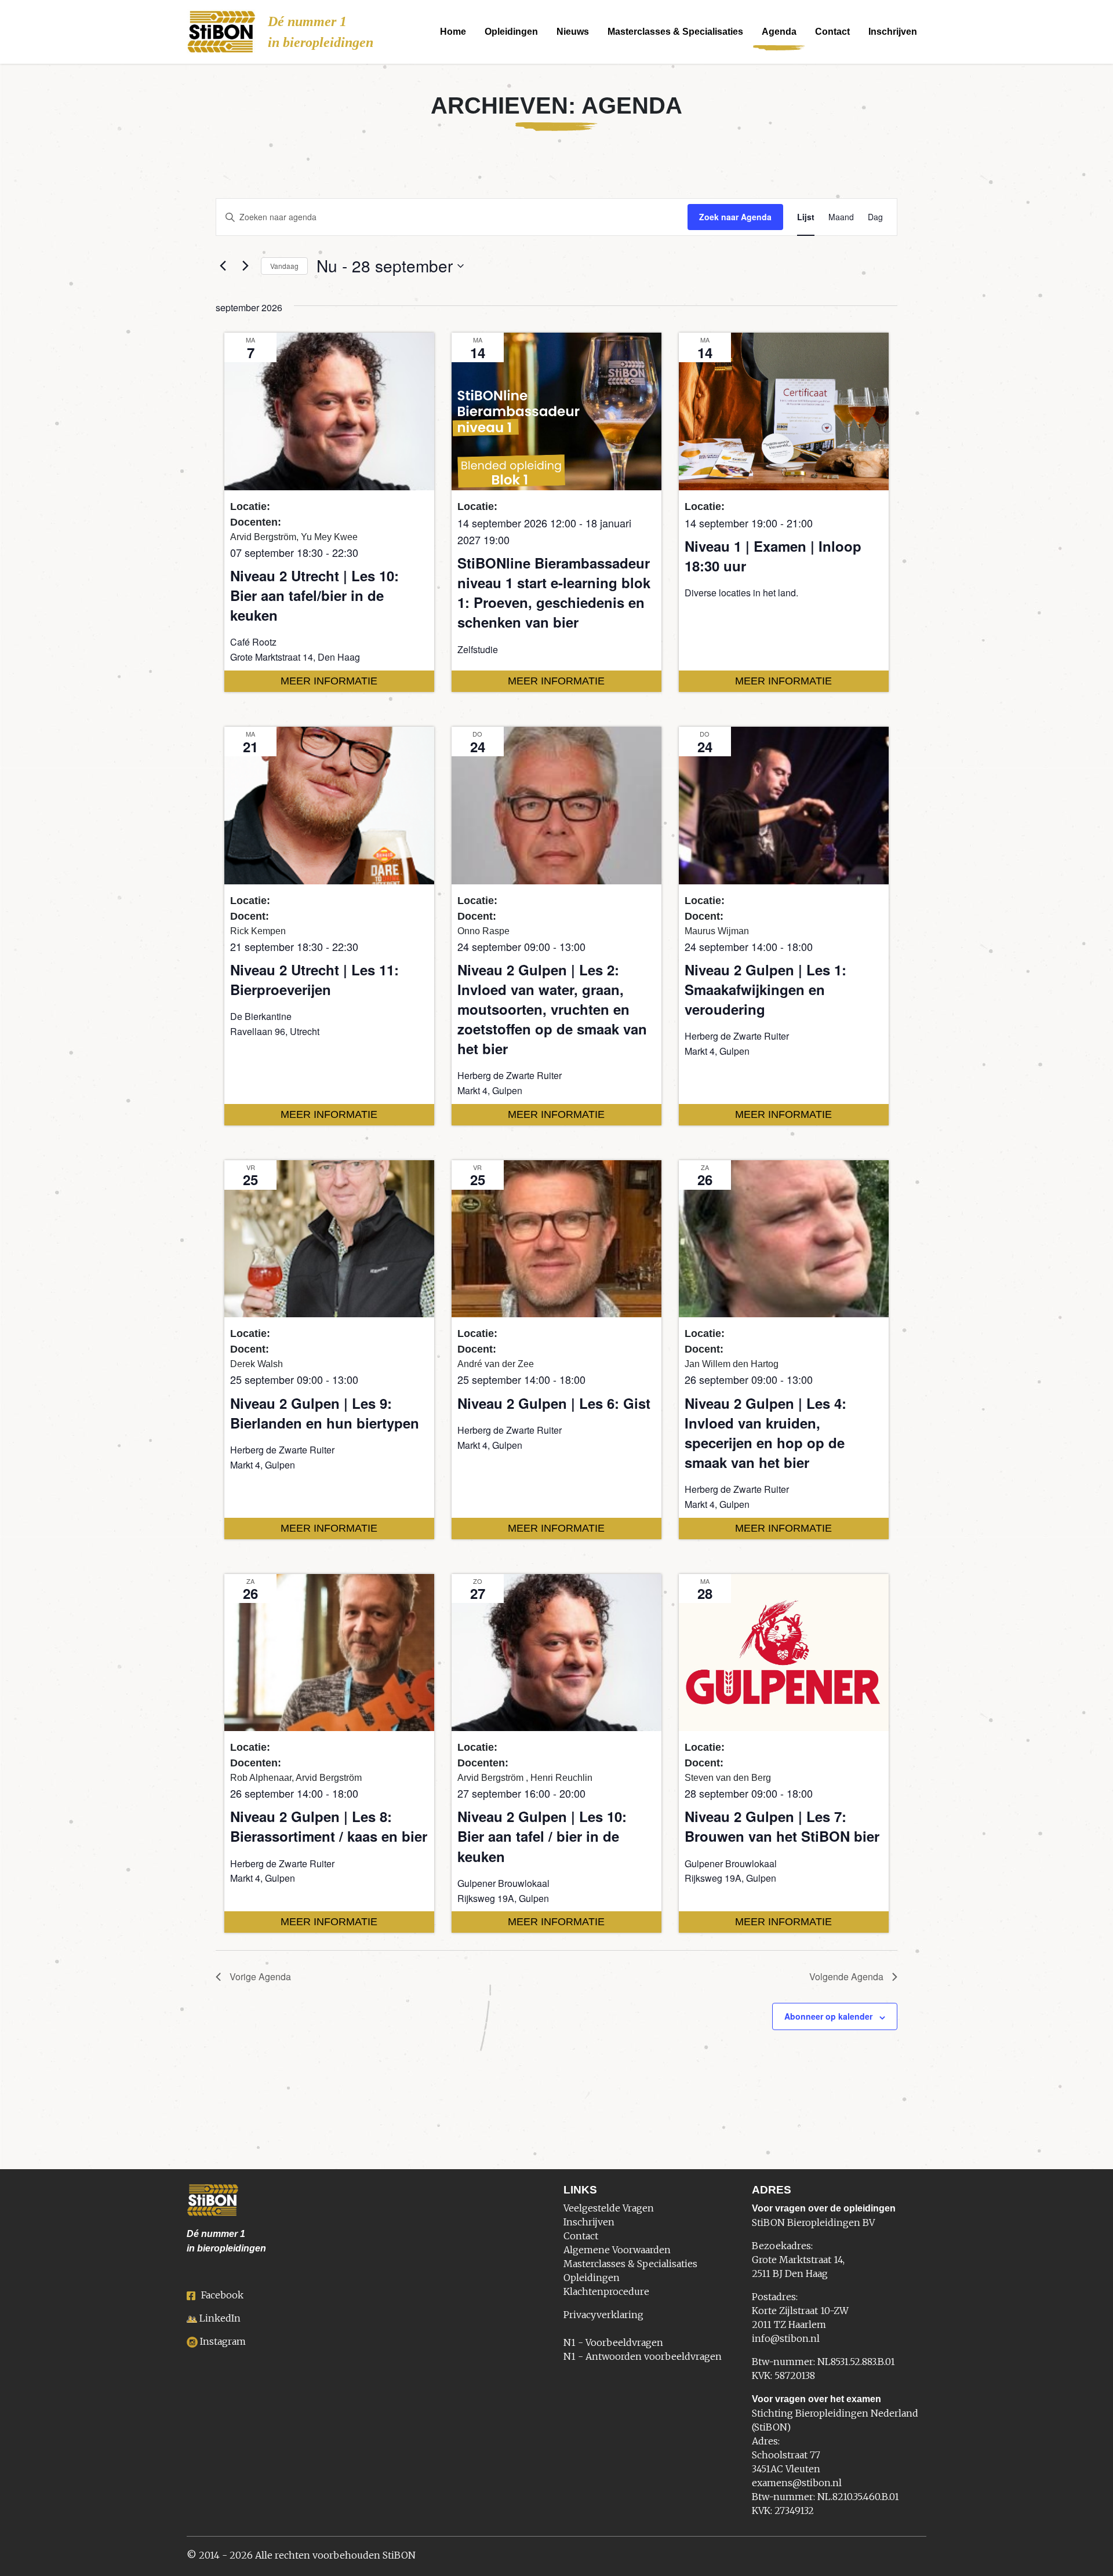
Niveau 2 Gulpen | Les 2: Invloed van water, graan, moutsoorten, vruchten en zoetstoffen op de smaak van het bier (552, 1009)
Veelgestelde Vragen (609, 2208)
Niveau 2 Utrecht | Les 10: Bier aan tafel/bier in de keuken (314, 595)
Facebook (222, 2295)
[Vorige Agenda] (223, 266)
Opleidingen (511, 32)
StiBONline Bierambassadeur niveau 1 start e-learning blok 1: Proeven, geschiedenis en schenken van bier (554, 592)
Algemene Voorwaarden (617, 2250)
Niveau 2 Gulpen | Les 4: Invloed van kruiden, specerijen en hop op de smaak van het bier (765, 1433)
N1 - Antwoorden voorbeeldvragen (643, 2356)
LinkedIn (220, 2318)
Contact (832, 32)
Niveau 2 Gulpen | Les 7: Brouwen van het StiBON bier (782, 1826)
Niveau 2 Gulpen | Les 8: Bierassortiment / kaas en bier (329, 1826)
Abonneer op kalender (828, 2016)
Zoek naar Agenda (735, 217)
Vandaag (284, 266)
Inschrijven (893, 32)
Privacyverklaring (603, 2315)
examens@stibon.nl (797, 2483)
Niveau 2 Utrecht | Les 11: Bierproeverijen (314, 979)
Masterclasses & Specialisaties (675, 32)
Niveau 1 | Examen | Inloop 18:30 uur (773, 556)
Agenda (779, 32)
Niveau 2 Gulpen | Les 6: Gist (554, 1403)
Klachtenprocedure (606, 2291)
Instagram (223, 2341)
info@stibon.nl (786, 2338)
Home (453, 32)
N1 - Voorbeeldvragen (613, 2342)
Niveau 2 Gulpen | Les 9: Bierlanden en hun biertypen (325, 1413)
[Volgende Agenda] (245, 266)
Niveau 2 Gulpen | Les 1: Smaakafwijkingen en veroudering (765, 989)
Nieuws (573, 32)
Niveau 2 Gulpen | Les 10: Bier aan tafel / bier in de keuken (542, 1836)
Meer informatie (329, 681)
